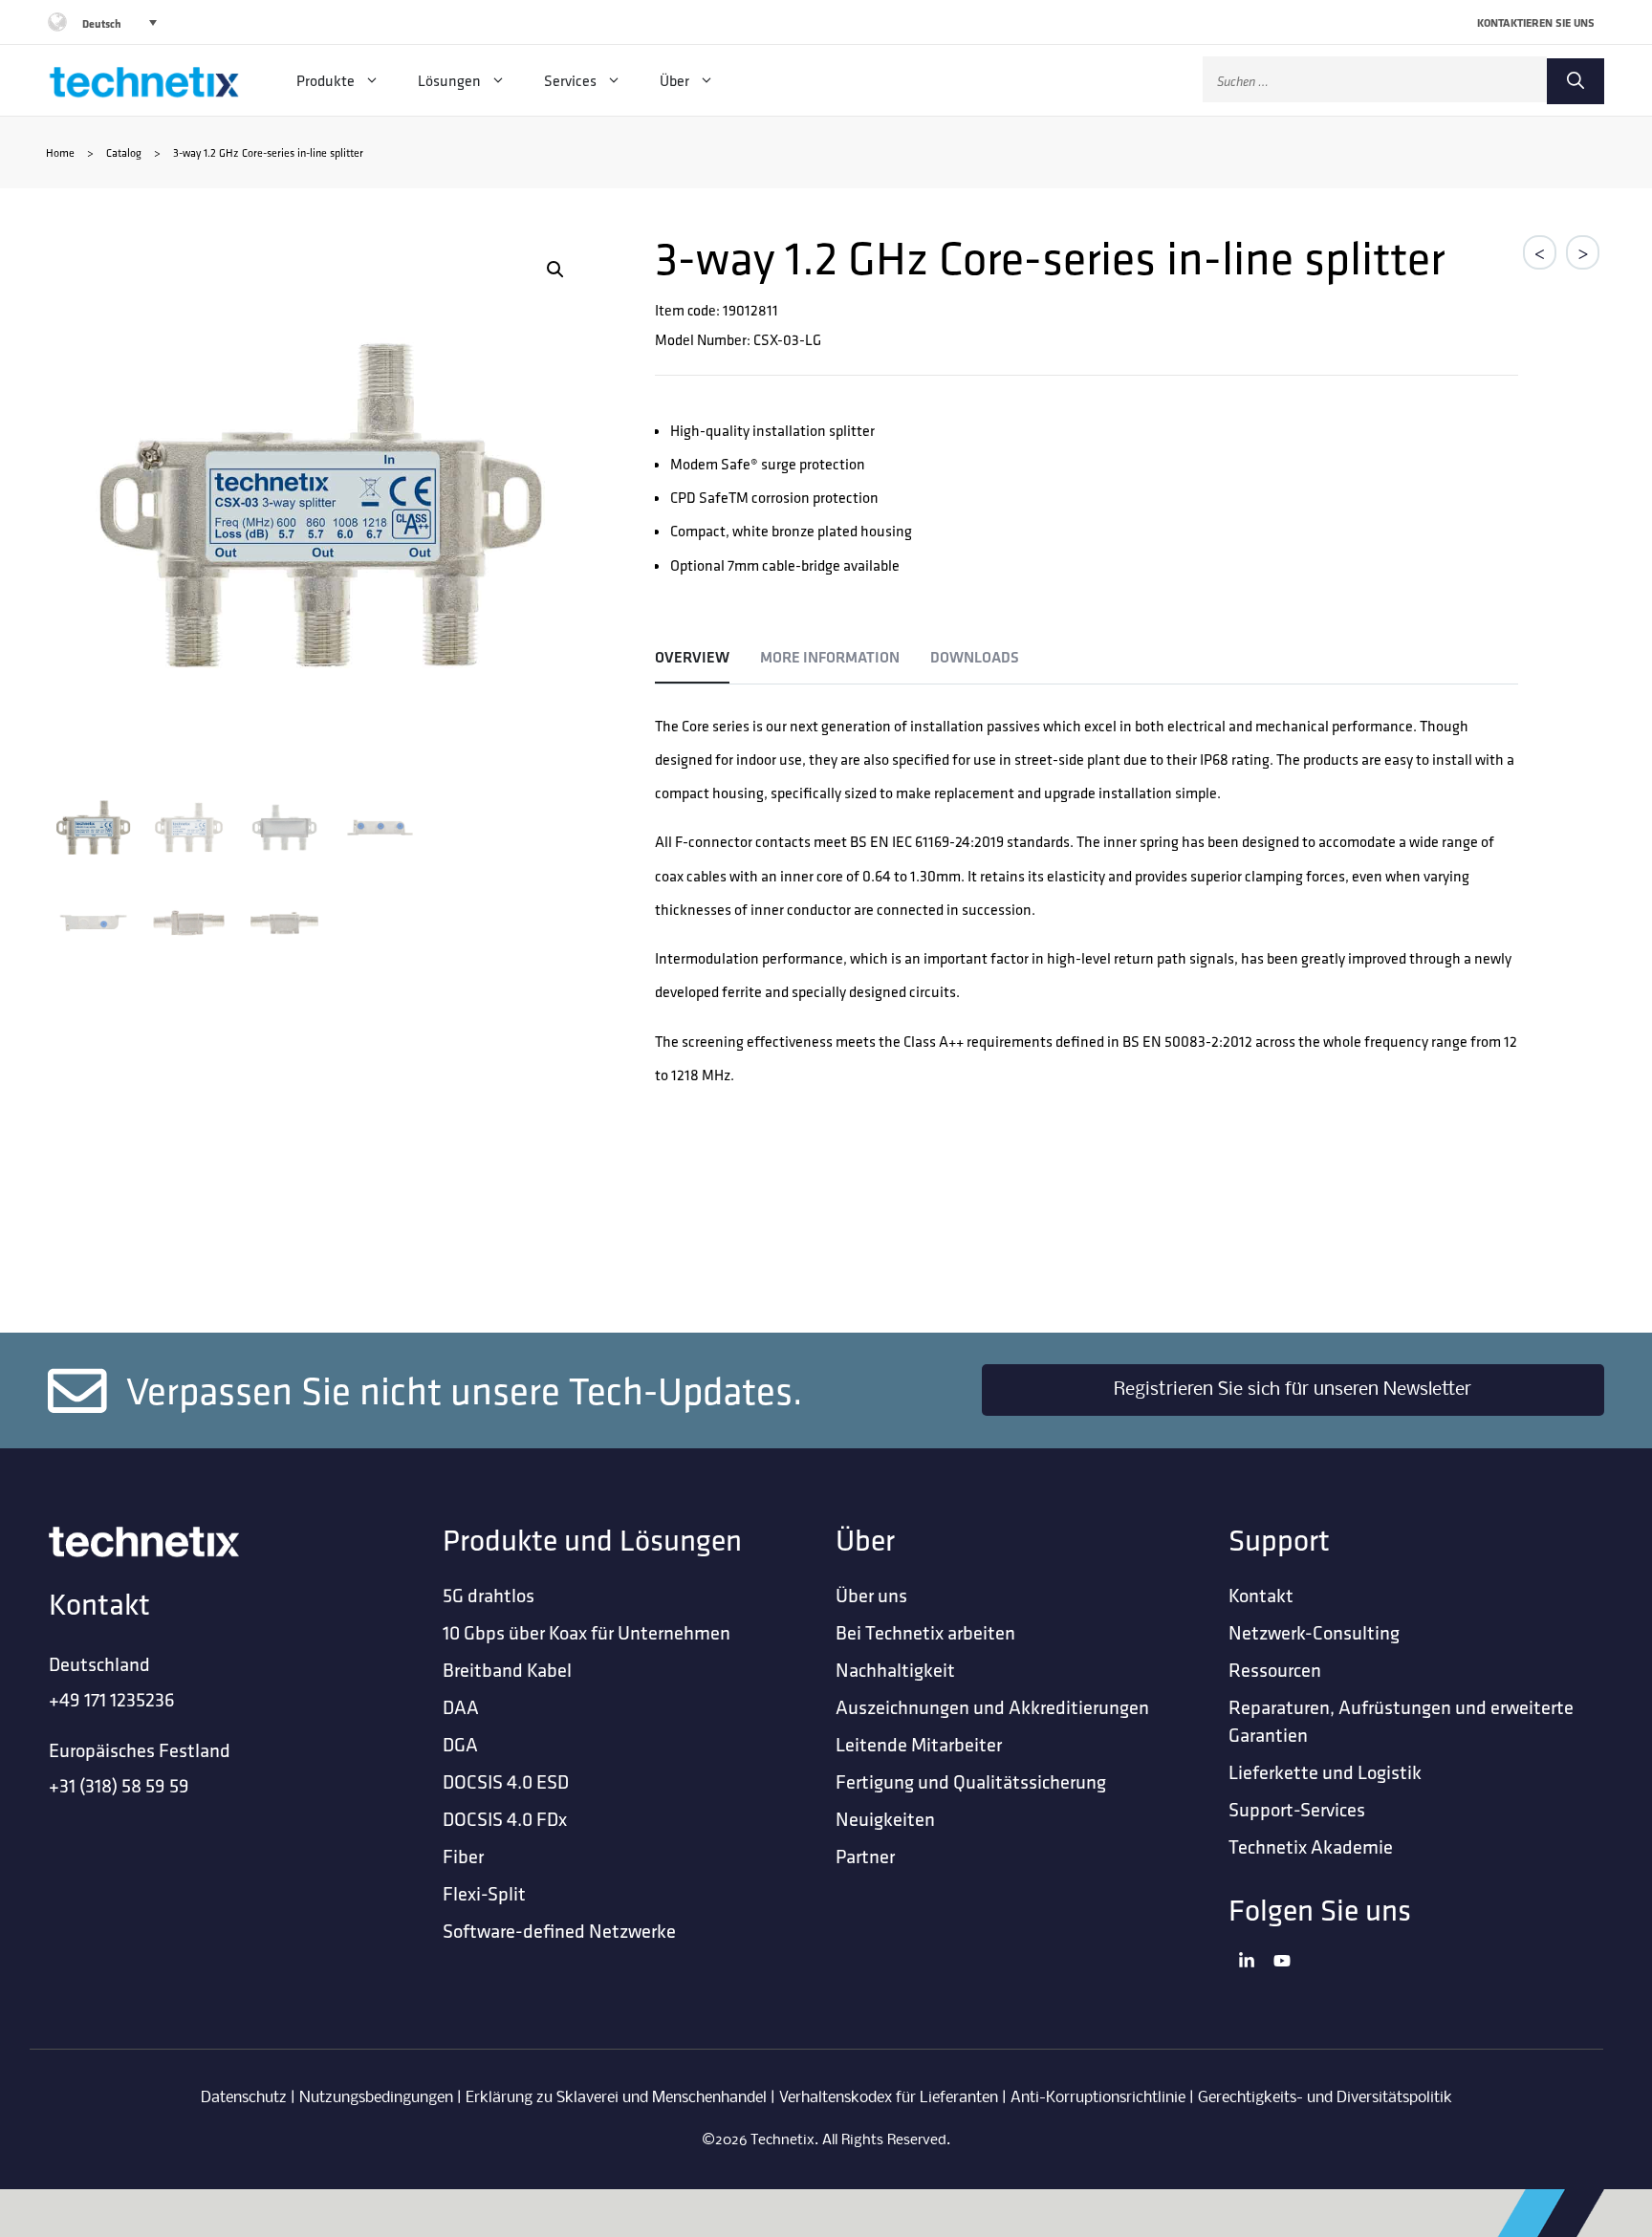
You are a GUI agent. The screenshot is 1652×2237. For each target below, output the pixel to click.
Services (570, 80)
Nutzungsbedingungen (376, 2098)
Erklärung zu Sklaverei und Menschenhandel (616, 2098)
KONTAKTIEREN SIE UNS (1536, 22)
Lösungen (449, 80)
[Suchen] (1576, 81)
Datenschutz (244, 2098)
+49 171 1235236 (112, 1699)
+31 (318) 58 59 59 (119, 1785)
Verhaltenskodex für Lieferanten (889, 2098)
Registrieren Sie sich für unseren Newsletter (1293, 1390)
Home (60, 152)
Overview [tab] (692, 657)
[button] (555, 270)
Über (674, 80)
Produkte (326, 80)
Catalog (124, 152)
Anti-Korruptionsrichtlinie (1098, 2098)
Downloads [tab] (975, 657)
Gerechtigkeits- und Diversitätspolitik (1325, 2098)
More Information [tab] (830, 657)
